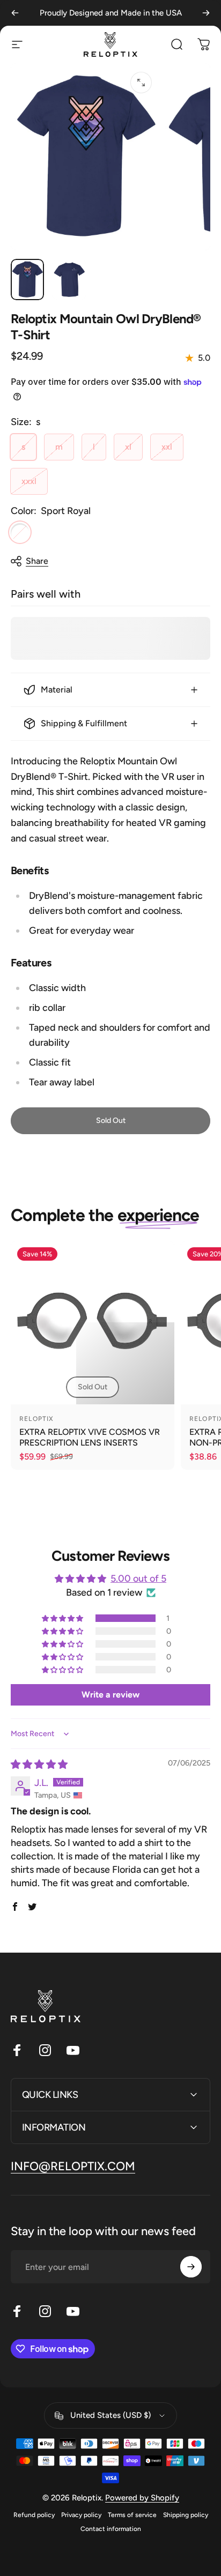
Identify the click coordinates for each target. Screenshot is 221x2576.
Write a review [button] (110, 1695)
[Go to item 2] (69, 280)
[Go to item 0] (27, 280)
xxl (167, 447)
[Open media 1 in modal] (141, 83)
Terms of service (132, 2515)
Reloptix (37, 1419)
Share (37, 561)
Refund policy (34, 2515)
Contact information (111, 2529)
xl (128, 447)
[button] (63, 1618)
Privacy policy (81, 2515)
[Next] (206, 13)
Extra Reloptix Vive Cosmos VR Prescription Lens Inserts (90, 1437)
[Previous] (15, 13)
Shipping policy (186, 2515)
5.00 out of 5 (138, 1579)
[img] (39, 1765)
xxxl (29, 481)
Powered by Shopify (142, 2498)
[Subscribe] (191, 2267)
